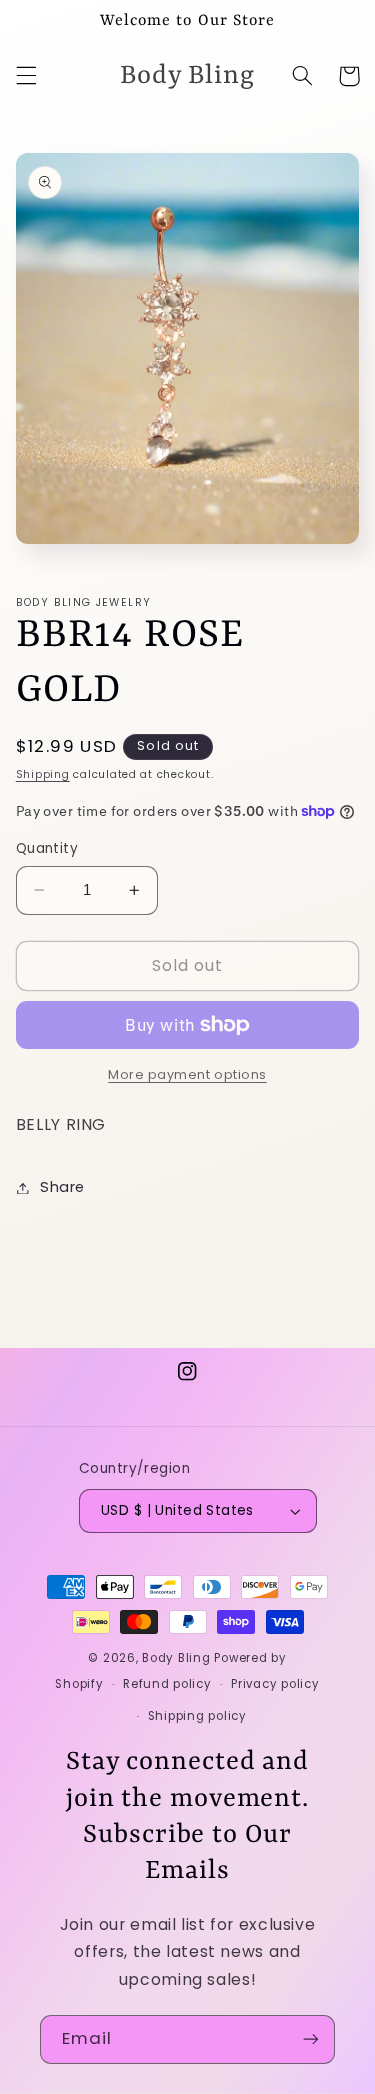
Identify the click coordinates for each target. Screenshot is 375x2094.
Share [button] (62, 1187)
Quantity (47, 848)
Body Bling (178, 1658)
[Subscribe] (311, 2039)
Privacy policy (275, 1684)
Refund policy (167, 1684)
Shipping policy (197, 1716)
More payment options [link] (187, 1074)
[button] (26, 76)
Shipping (43, 774)
